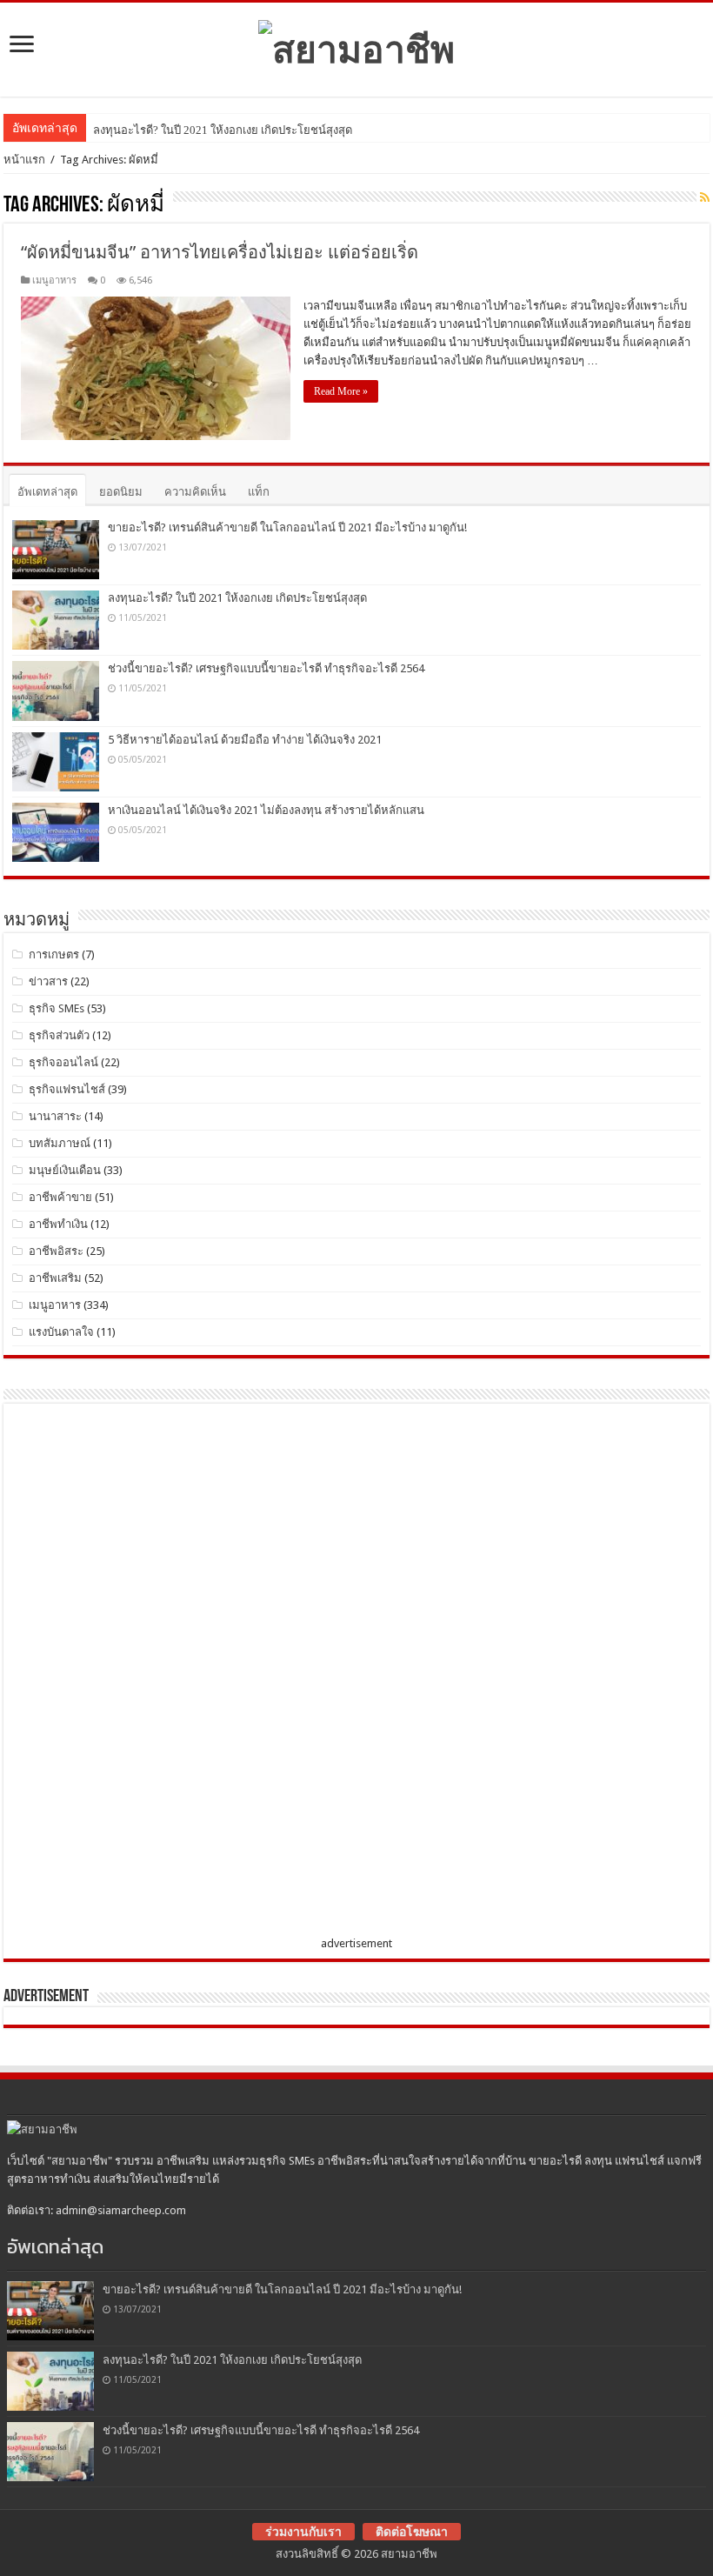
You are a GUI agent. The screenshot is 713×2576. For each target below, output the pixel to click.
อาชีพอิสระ (56, 1251)
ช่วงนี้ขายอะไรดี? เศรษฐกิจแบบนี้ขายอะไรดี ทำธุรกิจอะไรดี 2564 (266, 668)
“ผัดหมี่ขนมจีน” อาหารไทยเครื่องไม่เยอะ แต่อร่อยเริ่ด (220, 252)
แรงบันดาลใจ (61, 1332)
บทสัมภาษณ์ (60, 1143)
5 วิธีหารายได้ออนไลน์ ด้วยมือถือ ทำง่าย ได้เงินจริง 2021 (245, 740)
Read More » (341, 391)
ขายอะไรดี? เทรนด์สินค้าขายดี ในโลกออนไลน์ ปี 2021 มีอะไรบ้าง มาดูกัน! (287, 527)
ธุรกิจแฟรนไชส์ (67, 1089)
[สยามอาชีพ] (356, 46)
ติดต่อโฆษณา (412, 2532)
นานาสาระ (55, 1116)
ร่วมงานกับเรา (303, 2532)
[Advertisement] (143, 1673)
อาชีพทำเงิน (58, 1224)
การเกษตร (54, 954)
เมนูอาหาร (54, 280)
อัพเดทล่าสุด (47, 492)
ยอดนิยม (121, 492)
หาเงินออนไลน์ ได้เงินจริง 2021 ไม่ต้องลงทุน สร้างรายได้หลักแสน (266, 810)
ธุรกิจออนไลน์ (63, 1062)
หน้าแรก (24, 160)
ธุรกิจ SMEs (57, 1008)
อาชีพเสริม (55, 1278)
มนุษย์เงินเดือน (65, 1170)
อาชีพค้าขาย (60, 1197)
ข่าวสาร (48, 981)
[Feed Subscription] (705, 197)
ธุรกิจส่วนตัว (59, 1035)
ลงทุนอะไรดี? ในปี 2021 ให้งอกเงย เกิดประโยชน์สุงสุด (223, 130)
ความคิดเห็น (195, 492)
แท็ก (259, 492)
